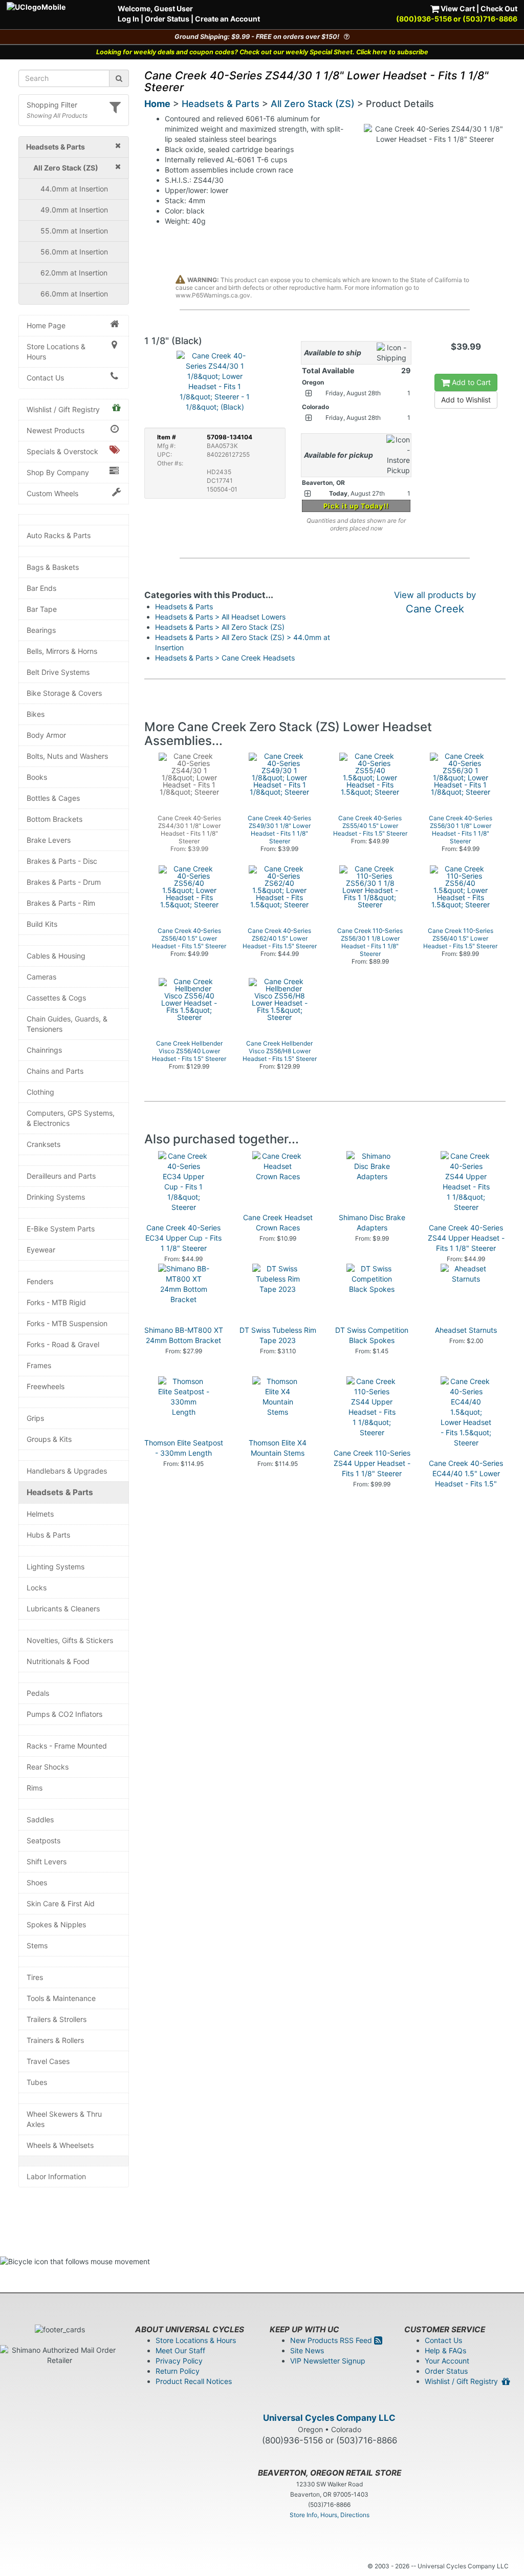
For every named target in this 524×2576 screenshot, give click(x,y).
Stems (37, 1945)
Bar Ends (41, 588)
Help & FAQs (445, 2350)
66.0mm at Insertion (74, 294)
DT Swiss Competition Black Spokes (372, 1335)
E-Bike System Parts (61, 1229)
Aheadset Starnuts (466, 1330)
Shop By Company (58, 472)
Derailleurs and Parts (61, 1176)
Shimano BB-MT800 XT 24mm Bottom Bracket (184, 1335)
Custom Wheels (52, 493)
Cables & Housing (56, 956)
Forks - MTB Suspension (67, 1323)
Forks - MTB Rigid (56, 1302)
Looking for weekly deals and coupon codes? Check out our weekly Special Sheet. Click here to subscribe (262, 52)
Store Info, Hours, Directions (330, 2515)
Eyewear (41, 1250)
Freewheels (46, 1386)
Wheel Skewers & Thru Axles (64, 2119)
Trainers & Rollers (55, 2040)
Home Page (46, 325)
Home (157, 104)
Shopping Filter (52, 105)
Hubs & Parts (48, 1535)
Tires (35, 1977)
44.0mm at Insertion (74, 189)
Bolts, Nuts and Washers (67, 756)
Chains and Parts (55, 1071)
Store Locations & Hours (56, 352)
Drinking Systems (56, 1197)
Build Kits (42, 924)
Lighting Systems (56, 1567)
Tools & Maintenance (61, 1998)
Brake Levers (49, 840)
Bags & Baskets (53, 567)
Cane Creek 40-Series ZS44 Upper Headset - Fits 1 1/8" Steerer (466, 1238)
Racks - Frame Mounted (67, 1746)
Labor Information (56, 2176)
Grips (35, 1418)
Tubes (37, 2082)
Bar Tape (42, 609)
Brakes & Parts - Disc (62, 861)
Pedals (38, 1693)
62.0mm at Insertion (74, 273)
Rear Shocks (48, 1767)
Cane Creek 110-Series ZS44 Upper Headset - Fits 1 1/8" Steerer (372, 1463)
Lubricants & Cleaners (63, 1609)
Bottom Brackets (54, 819)
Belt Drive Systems (58, 672)
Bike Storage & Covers (64, 693)
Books (37, 777)
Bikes (36, 714)
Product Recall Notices (194, 2381)
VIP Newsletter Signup (328, 2361)
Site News (307, 2350)
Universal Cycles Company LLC (329, 2418)
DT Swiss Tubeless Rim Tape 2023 (278, 1335)
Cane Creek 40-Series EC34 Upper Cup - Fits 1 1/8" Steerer (183, 1238)
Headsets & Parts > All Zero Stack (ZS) (220, 627)
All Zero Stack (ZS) (313, 104)
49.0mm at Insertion (74, 210)
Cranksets (43, 1144)
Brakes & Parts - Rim (61, 903)
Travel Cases (48, 2061)
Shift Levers (47, 1861)
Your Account (447, 2361)
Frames (39, 1365)
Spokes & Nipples (56, 1924)
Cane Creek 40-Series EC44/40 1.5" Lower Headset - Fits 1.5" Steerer (466, 1478)
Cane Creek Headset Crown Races (278, 1222)
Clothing (40, 1092)
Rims (35, 1788)
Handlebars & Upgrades (67, 1471)
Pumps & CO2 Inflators (64, 1714)
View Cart (457, 8)
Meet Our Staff (180, 2350)
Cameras (41, 977)
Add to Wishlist (466, 400)
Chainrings (44, 1050)
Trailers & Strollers (57, 2019)
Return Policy (178, 2371)
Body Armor (46, 735)
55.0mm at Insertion (74, 231)
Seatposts (43, 1840)
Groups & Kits (49, 1439)
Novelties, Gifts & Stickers (70, 1640)
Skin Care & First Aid (61, 1903)
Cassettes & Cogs (56, 998)
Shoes (37, 1882)
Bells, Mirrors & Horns (62, 651)
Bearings (41, 630)
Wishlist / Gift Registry (63, 409)
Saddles (40, 1819)
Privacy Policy (179, 2361)
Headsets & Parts (60, 1492)
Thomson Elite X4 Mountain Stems (278, 1448)
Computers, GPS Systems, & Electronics (71, 1118)
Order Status (167, 19)
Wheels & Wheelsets (60, 2145)
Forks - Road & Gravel (63, 1344)
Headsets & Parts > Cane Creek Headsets (225, 658)
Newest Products (56, 430)
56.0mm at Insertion (74, 252)
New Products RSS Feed (332, 2340)
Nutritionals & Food (58, 1661)
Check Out (499, 8)
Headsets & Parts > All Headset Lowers (220, 617)
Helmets (40, 1514)
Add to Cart (470, 382)
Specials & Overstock (62, 451)
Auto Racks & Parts (59, 535)
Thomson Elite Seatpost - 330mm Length (184, 1448)
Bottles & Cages (53, 798)
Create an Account (227, 19)
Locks (37, 1588)
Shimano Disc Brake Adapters (372, 1222)
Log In (128, 19)
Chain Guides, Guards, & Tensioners (67, 1024)
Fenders (40, 1281)
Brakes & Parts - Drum (64, 882)
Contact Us (45, 378)
